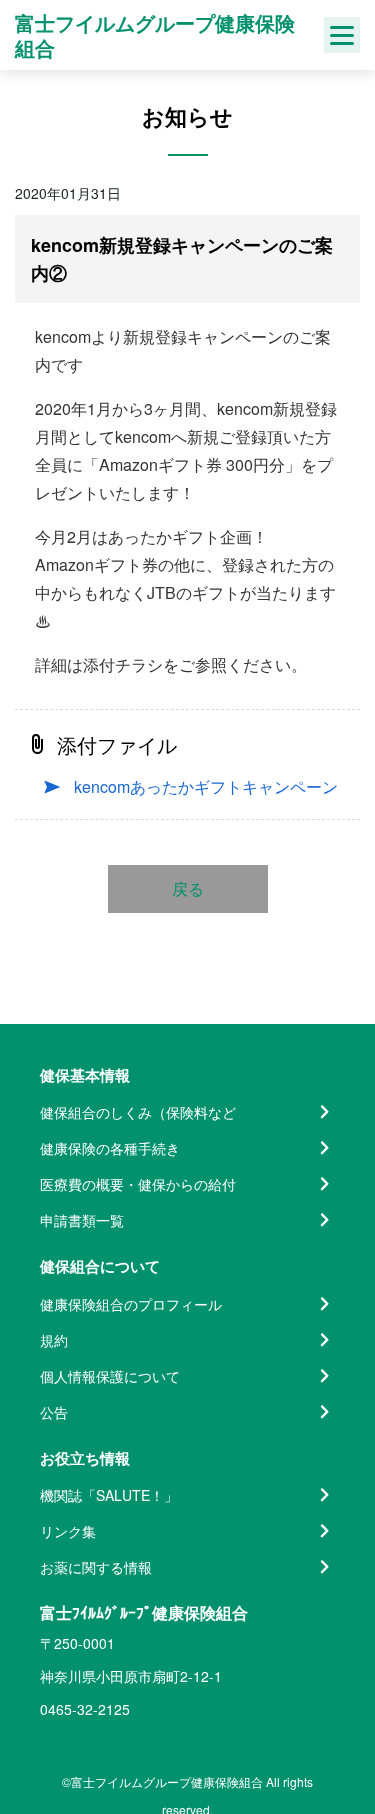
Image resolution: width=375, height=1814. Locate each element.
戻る (188, 888)
